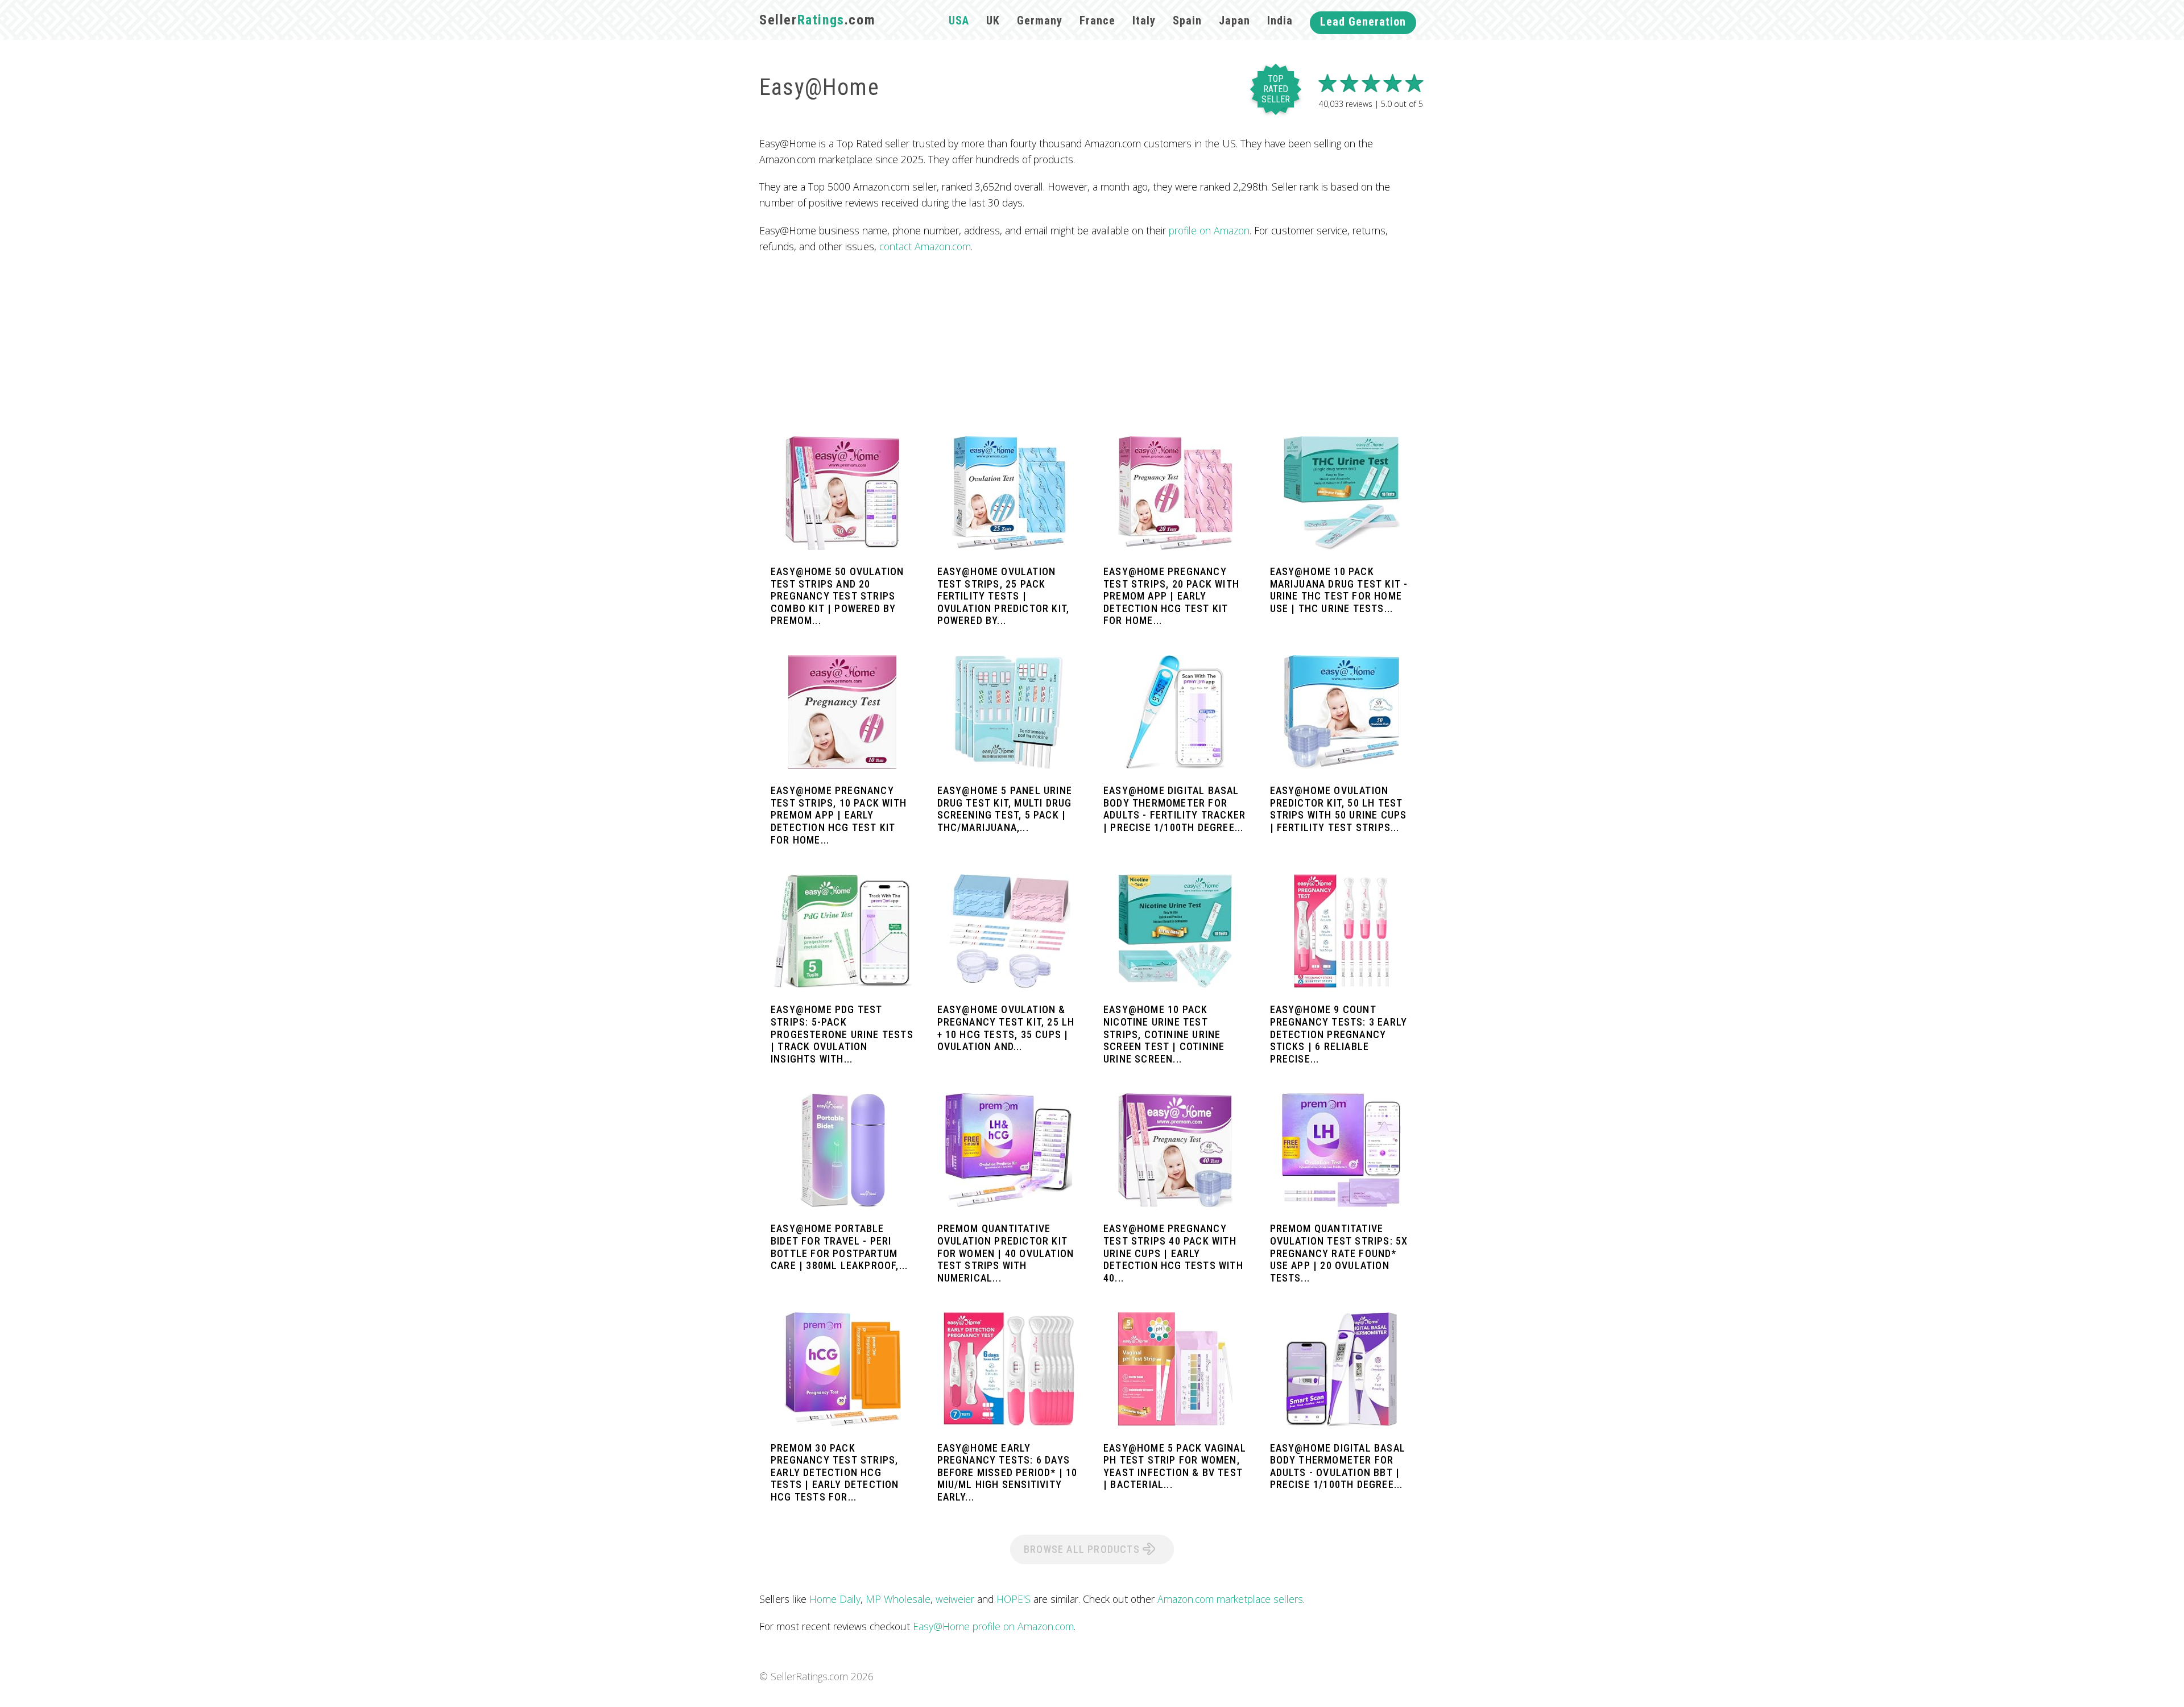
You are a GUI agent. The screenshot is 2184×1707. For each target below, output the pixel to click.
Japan (1234, 20)
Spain (1187, 20)
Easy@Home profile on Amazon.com (993, 1626)
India (1280, 20)
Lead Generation (1363, 22)
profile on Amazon (1209, 230)
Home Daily (835, 1599)
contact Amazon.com (925, 246)
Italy (1144, 20)
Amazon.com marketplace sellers (1230, 1599)
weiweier (955, 1599)
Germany (1040, 20)
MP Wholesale (898, 1599)
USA (959, 20)
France (1097, 20)
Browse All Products (1083, 1549)
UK (993, 20)
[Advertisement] (1092, 345)
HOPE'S (1014, 1599)
